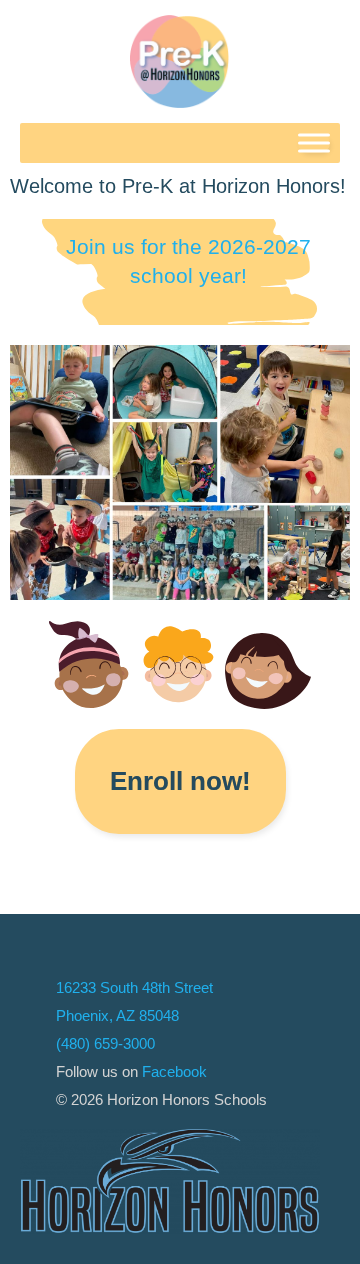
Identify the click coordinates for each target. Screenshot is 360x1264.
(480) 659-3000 (105, 1043)
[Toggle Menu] (314, 142)
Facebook (174, 1071)
